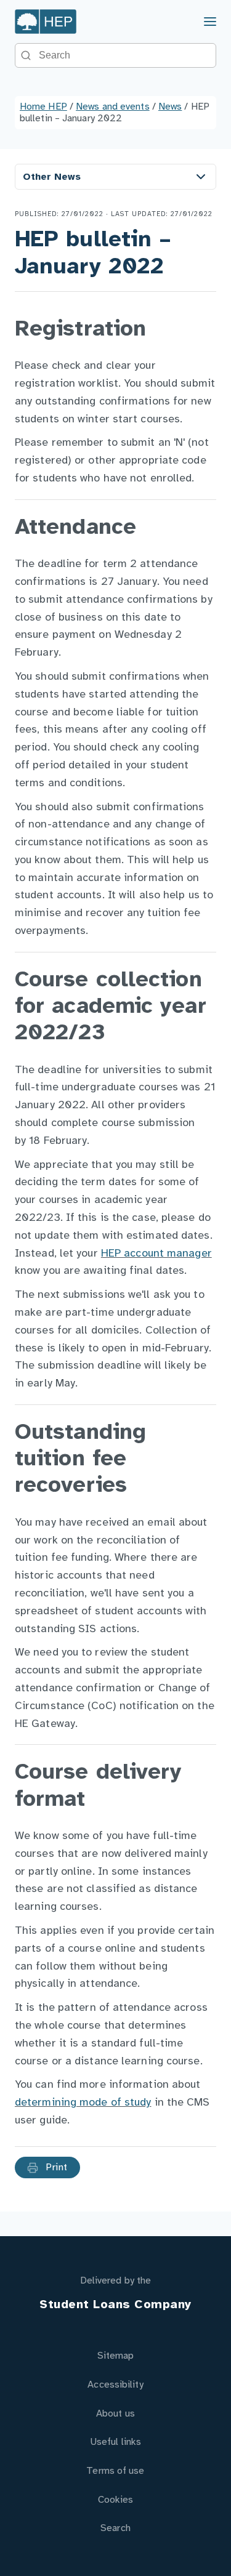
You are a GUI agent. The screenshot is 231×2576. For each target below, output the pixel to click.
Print (55, 2167)
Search (115, 2528)
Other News (52, 177)
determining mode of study (83, 2103)
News (170, 107)
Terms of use (115, 2471)
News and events (113, 107)
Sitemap (116, 2356)
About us (115, 2414)
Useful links (115, 2442)
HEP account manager (156, 1254)
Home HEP (43, 107)
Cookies (116, 2500)
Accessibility (115, 2385)
